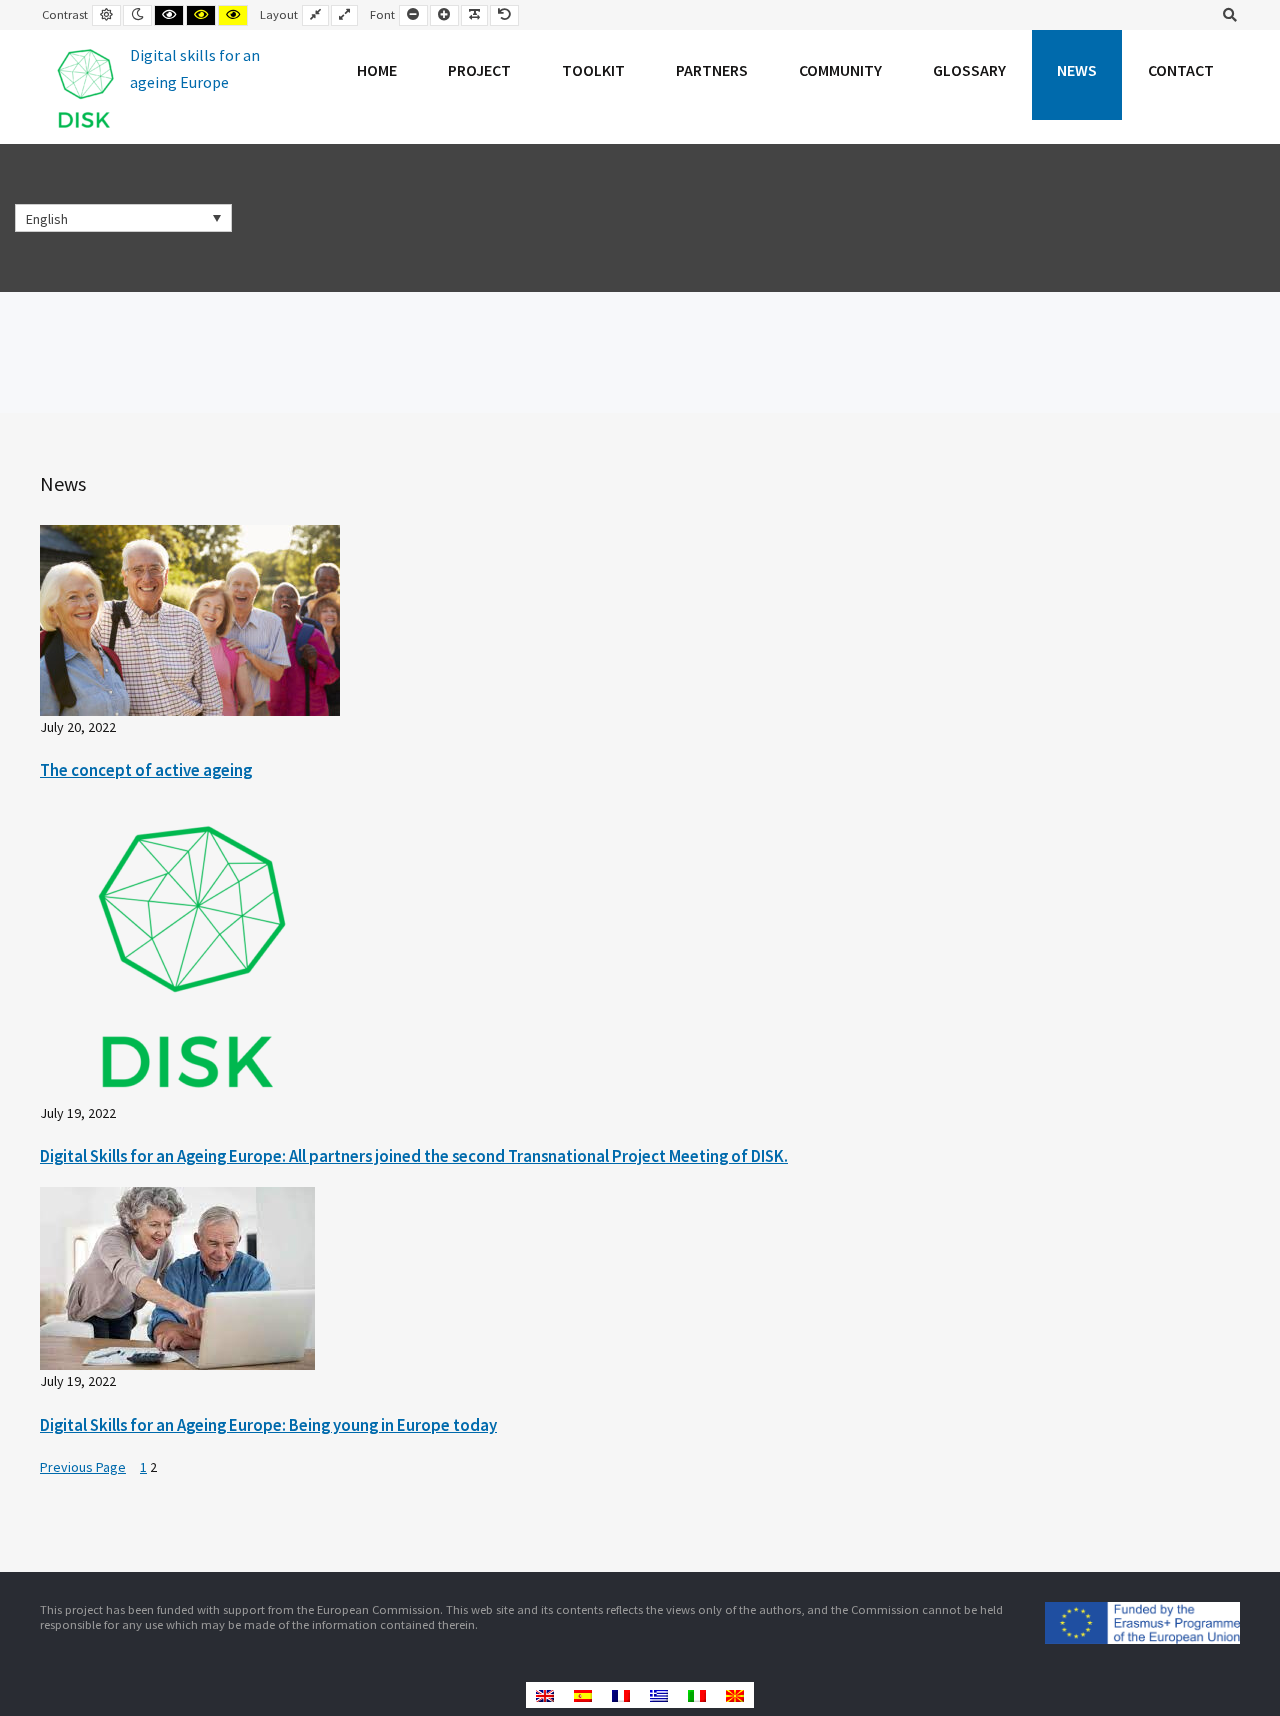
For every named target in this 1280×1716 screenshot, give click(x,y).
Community (840, 70)
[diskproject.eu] (156, 87)
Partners (712, 70)
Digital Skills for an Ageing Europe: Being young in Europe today (268, 1425)
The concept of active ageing (146, 770)
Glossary (969, 70)
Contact (1181, 70)
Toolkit (593, 70)
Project (479, 70)
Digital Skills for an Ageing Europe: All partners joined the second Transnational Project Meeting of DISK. (414, 1156)
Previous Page (83, 1467)
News (1077, 70)
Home (377, 70)
